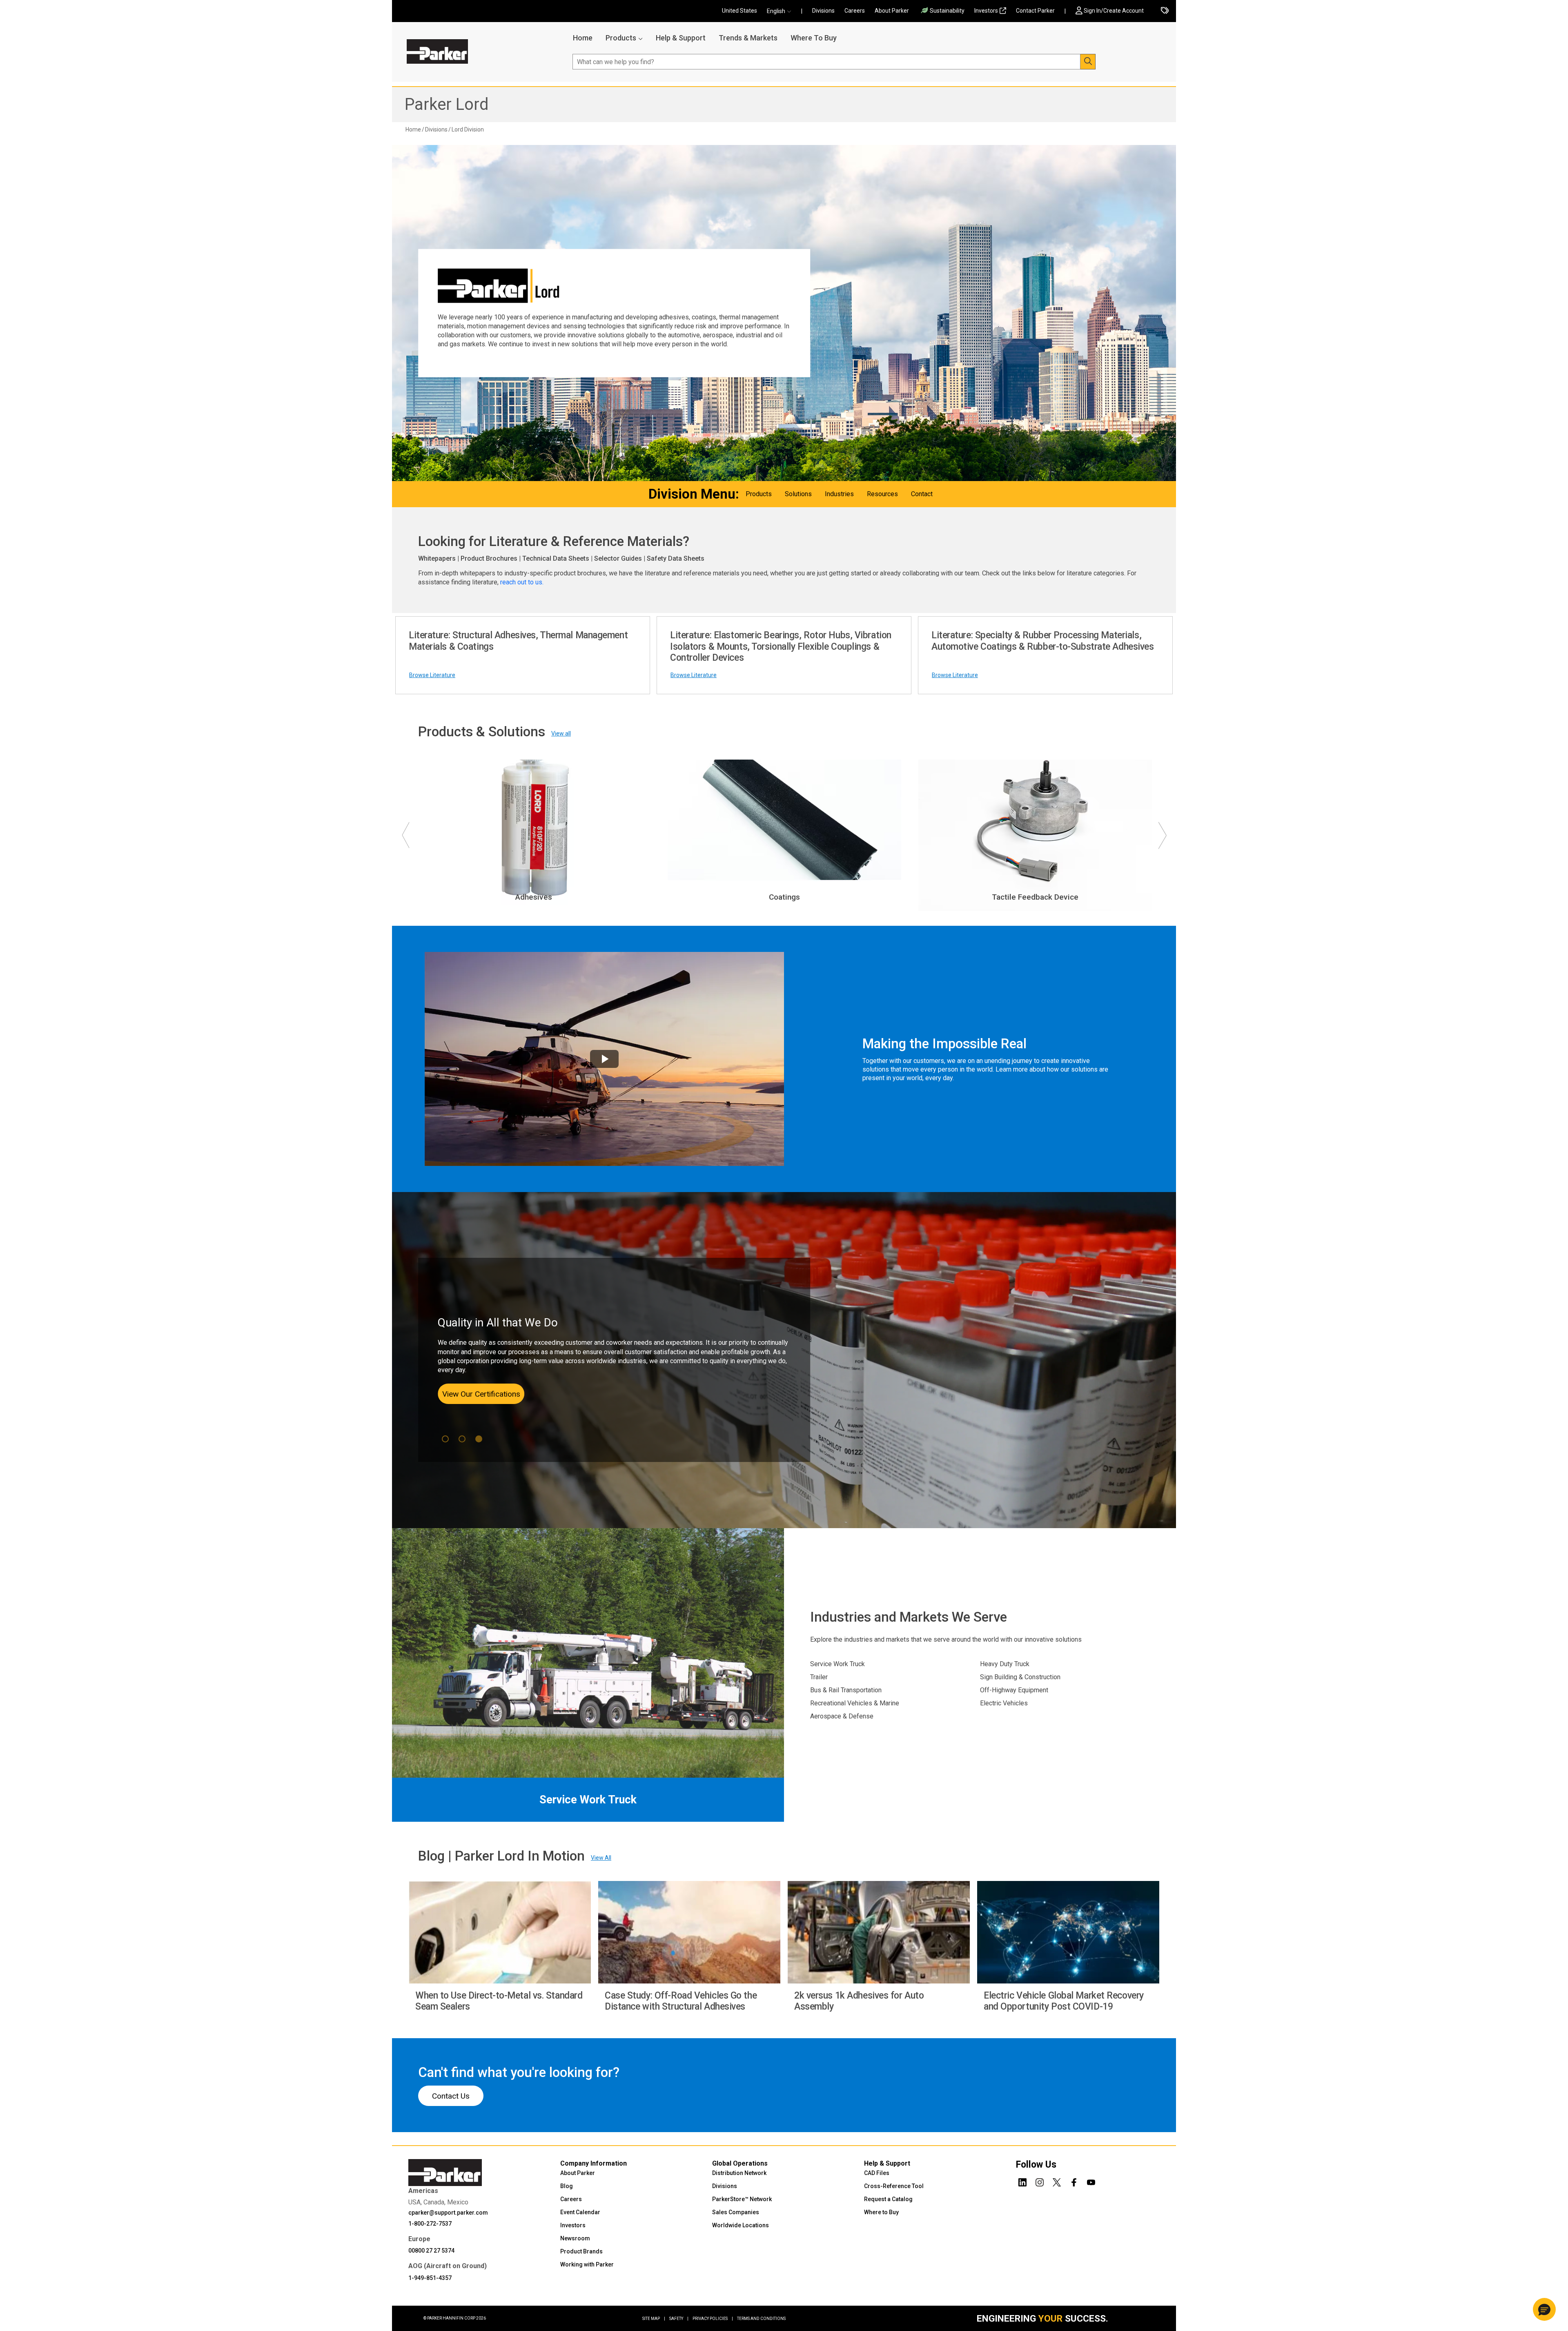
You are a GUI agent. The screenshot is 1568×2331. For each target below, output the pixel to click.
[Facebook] (1074, 2181)
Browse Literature (432, 675)
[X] (1057, 2181)
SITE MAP (654, 2319)
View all (561, 733)
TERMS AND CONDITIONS (761, 2319)
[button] (782, 11)
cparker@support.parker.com (448, 2213)
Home (583, 38)
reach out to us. (523, 582)
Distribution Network (739, 2173)
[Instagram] (1040, 2181)
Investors (986, 11)
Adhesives (534, 897)
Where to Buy (881, 2212)
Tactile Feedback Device (1035, 897)
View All (601, 1858)
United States (739, 11)
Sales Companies (736, 2212)
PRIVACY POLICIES (713, 2319)
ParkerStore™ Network (742, 2199)
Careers (855, 11)
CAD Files (877, 2173)
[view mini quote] (1165, 11)
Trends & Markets (748, 38)
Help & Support (681, 38)
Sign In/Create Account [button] (1114, 11)
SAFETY (679, 2319)
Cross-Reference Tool (894, 2186)
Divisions (823, 11)
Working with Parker (587, 2264)
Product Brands (581, 2251)
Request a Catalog (888, 2199)
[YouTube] (1091, 2181)
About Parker (892, 11)
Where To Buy (814, 38)
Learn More (470, 1389)
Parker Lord (447, 104)
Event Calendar (580, 2212)
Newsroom (575, 2238)
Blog (567, 2186)
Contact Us (451, 2096)
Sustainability (947, 11)
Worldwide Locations (741, 2225)
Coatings (784, 897)
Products (621, 38)
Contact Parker (1035, 11)
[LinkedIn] (1022, 2181)
